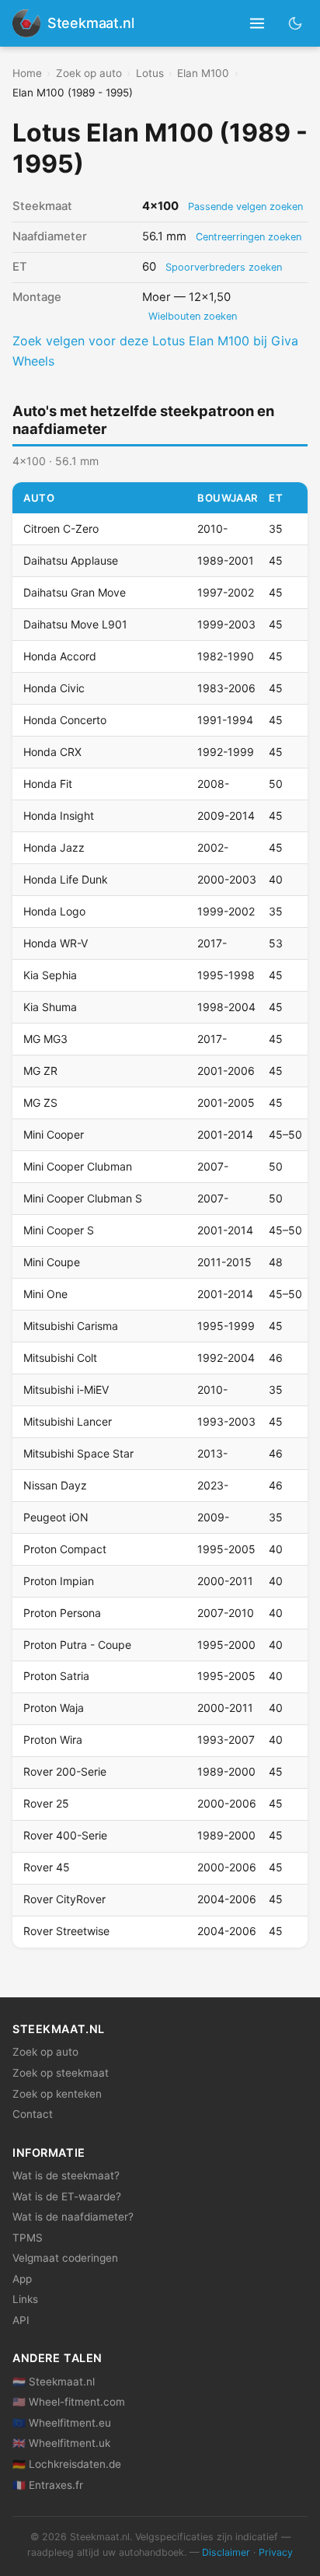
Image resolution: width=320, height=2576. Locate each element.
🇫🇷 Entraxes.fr (48, 2485)
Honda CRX (52, 752)
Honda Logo (54, 911)
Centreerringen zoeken (249, 237)
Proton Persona (62, 1613)
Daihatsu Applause (71, 560)
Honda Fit (48, 784)
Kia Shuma (50, 1007)
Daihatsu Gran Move (75, 592)
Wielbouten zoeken (193, 316)
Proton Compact (65, 1549)
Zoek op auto (89, 73)
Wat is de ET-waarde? (67, 2196)
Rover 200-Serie (65, 1771)
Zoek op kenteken (57, 2094)
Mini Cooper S (59, 1230)
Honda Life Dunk (66, 879)
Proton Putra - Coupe (77, 1645)
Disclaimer (226, 2552)
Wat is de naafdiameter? (73, 2217)
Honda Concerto (65, 720)
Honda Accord (60, 656)
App (22, 2279)
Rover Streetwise (66, 1931)
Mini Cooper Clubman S (83, 1198)
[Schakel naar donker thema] (296, 23)
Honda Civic (54, 688)
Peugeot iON (56, 1517)
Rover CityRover (64, 1899)
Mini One (45, 1294)
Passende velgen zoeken (245, 206)
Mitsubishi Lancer (68, 1421)
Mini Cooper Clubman (78, 1166)
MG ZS (40, 1102)
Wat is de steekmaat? (66, 2175)
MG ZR (40, 1071)
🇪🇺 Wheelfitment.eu (62, 2423)
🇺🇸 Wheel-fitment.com (69, 2402)
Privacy (276, 2552)
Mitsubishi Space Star (78, 1453)
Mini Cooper (54, 1134)
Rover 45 (47, 1867)
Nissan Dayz (55, 1485)
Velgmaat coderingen (65, 2258)
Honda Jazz (54, 847)
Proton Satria (56, 1676)
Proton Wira (53, 1739)
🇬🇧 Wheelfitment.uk (61, 2443)
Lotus (150, 73)
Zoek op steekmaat (61, 2073)
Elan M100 (203, 73)
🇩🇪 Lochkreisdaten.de (67, 2464)
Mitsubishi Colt (60, 1358)
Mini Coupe (52, 1262)
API (21, 2320)
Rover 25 (46, 1803)
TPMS (28, 2238)
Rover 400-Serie (65, 1835)
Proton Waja (54, 1708)
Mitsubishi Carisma (71, 1326)
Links (25, 2299)
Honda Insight (59, 815)
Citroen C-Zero (61, 528)
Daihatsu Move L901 (75, 624)
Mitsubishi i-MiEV (66, 1389)
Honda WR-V (56, 943)
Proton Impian (59, 1581)
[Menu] (257, 24)
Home (27, 73)
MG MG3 (45, 1039)
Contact (33, 2114)
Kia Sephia (50, 975)
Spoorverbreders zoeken (224, 267)
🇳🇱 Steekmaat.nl (54, 2382)
